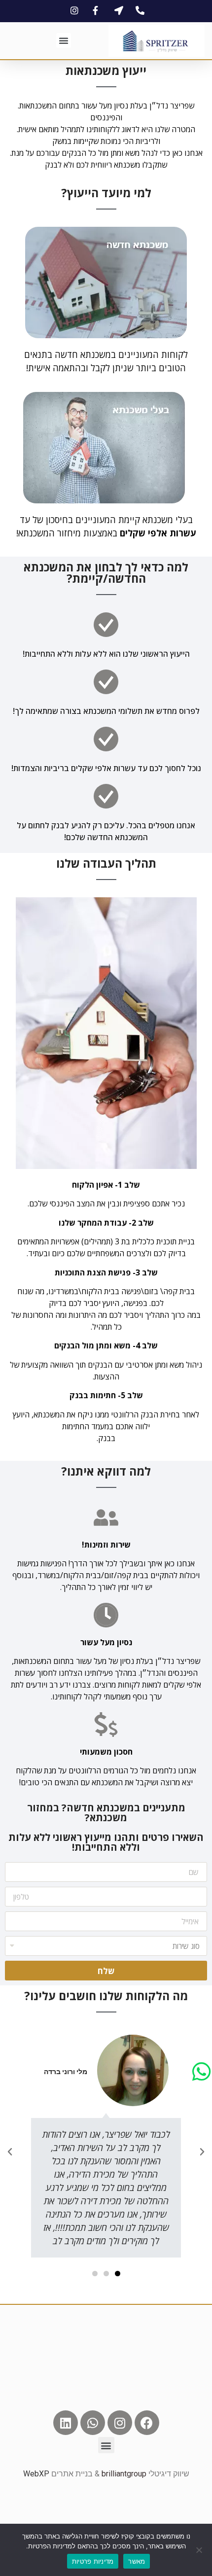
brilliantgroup (124, 2474)
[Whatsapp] (93, 2423)
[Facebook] (147, 2423)
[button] (64, 40)
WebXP (36, 2474)
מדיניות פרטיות (93, 2561)
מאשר (137, 2561)
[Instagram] (120, 2423)
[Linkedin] (66, 2423)
